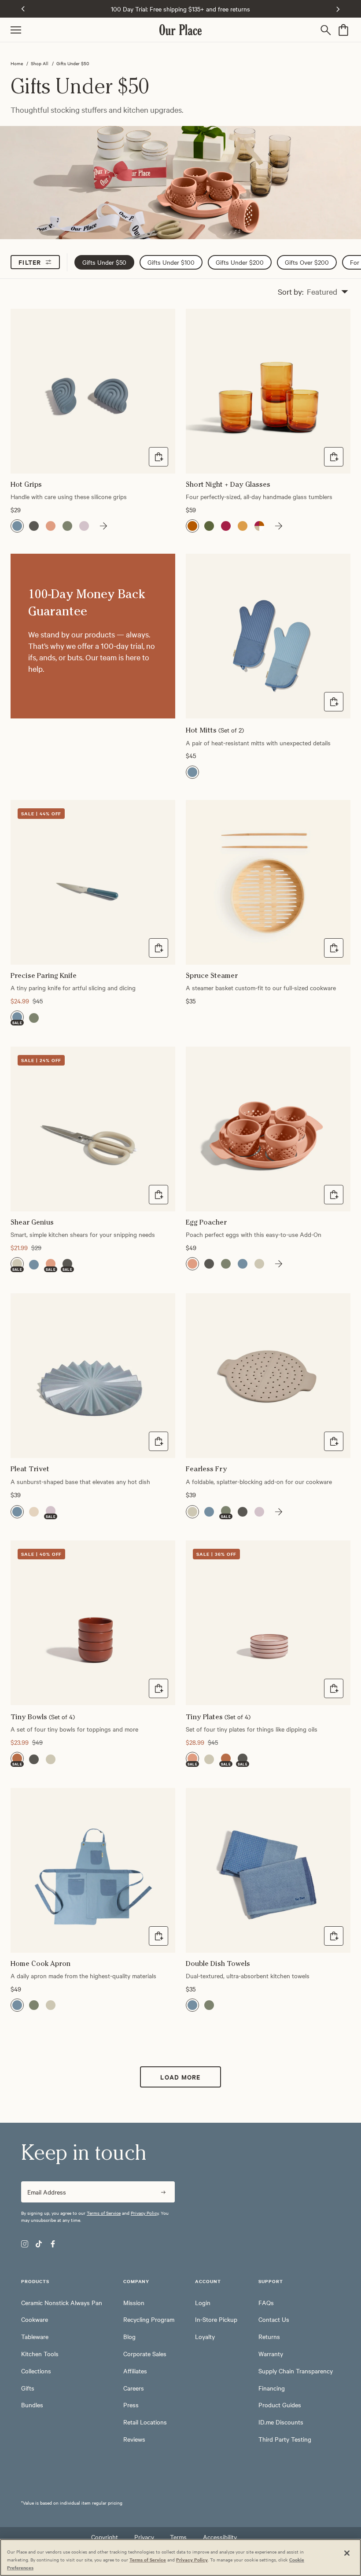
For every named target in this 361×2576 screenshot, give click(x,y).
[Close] (347, 2553)
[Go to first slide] (338, 9)
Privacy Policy (145, 2213)
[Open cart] (343, 30)
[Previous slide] (23, 9)
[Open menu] (85, 30)
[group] (101, 526)
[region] (180, 2557)
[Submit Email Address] (163, 2192)
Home (17, 63)
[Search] (328, 30)
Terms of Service (104, 2213)
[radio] (17, 526)
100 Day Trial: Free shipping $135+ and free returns (180, 9)
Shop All (40, 63)
